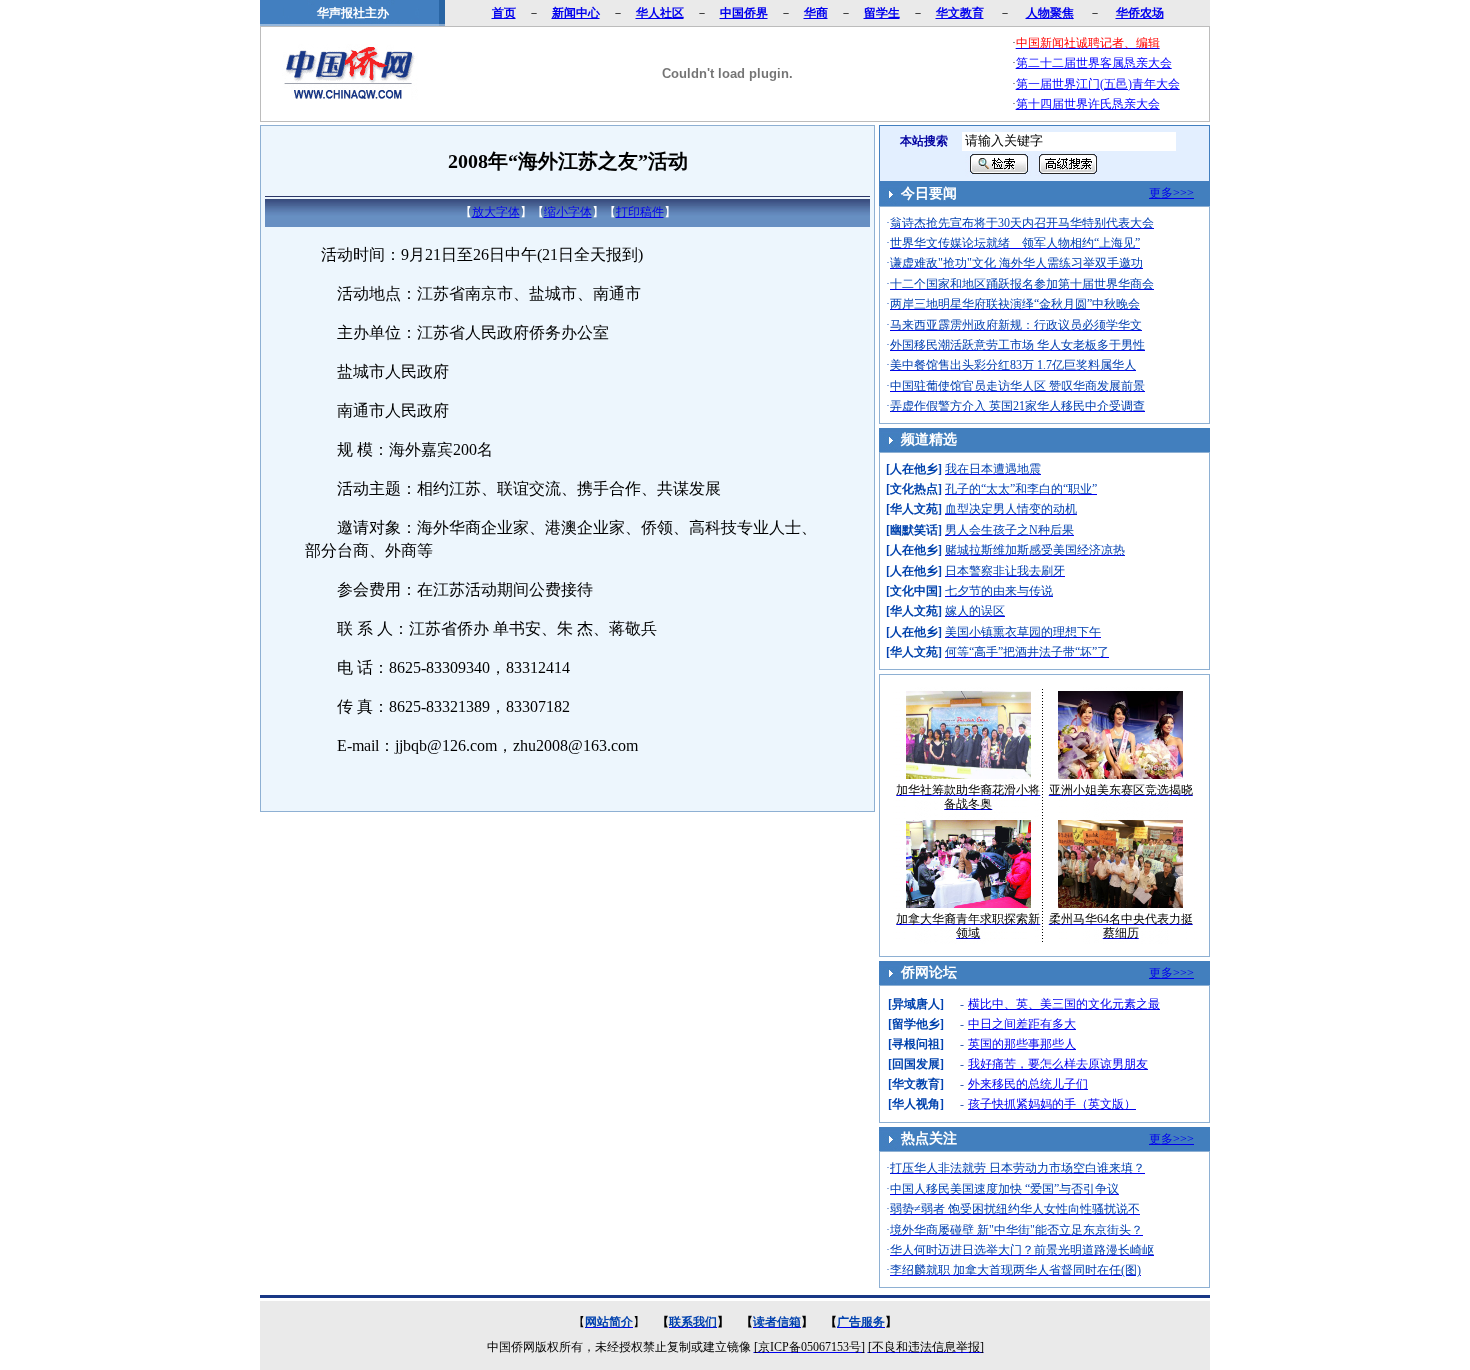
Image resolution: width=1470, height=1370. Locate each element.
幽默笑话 (914, 530)
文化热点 (914, 489)
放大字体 (496, 212)
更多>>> (1171, 193)
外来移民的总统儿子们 (1028, 1084)
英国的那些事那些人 (1022, 1044)
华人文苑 (914, 509)
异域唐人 (916, 1004)
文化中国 (914, 591)
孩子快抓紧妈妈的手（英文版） (1052, 1104)
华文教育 (916, 1084)
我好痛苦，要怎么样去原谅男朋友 (1058, 1064)
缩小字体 (568, 212)
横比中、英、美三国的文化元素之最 (1064, 1004)
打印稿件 (640, 212)
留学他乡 (916, 1024)
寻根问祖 (916, 1044)
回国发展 (916, 1064)
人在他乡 (914, 469)
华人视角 (916, 1104)
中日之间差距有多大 (1022, 1024)
